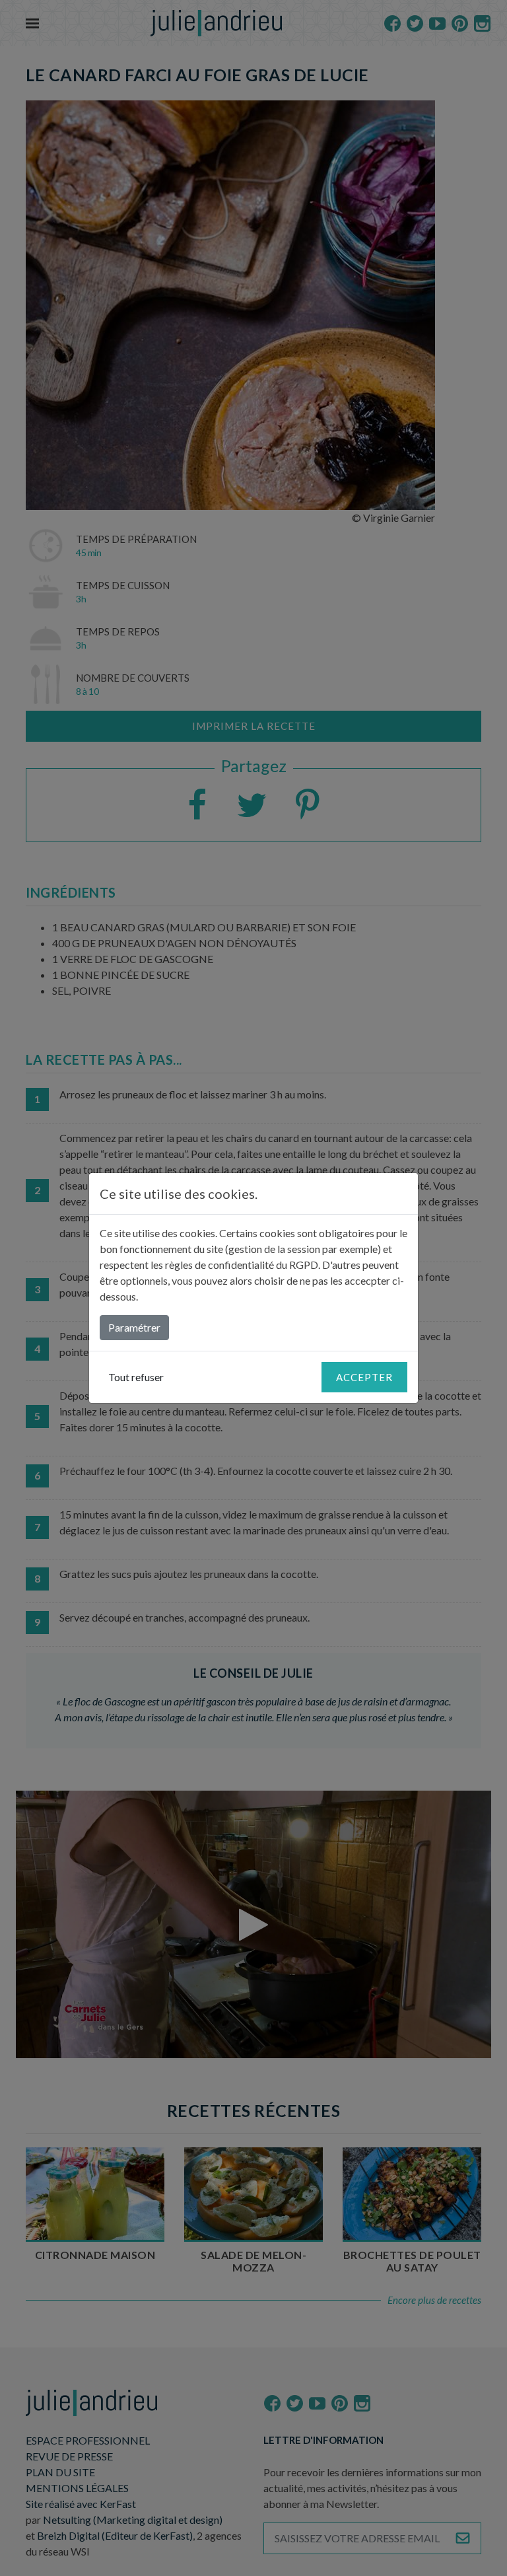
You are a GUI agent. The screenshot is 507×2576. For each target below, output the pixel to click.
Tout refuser (136, 1377)
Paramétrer (134, 1327)
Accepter (364, 1377)
